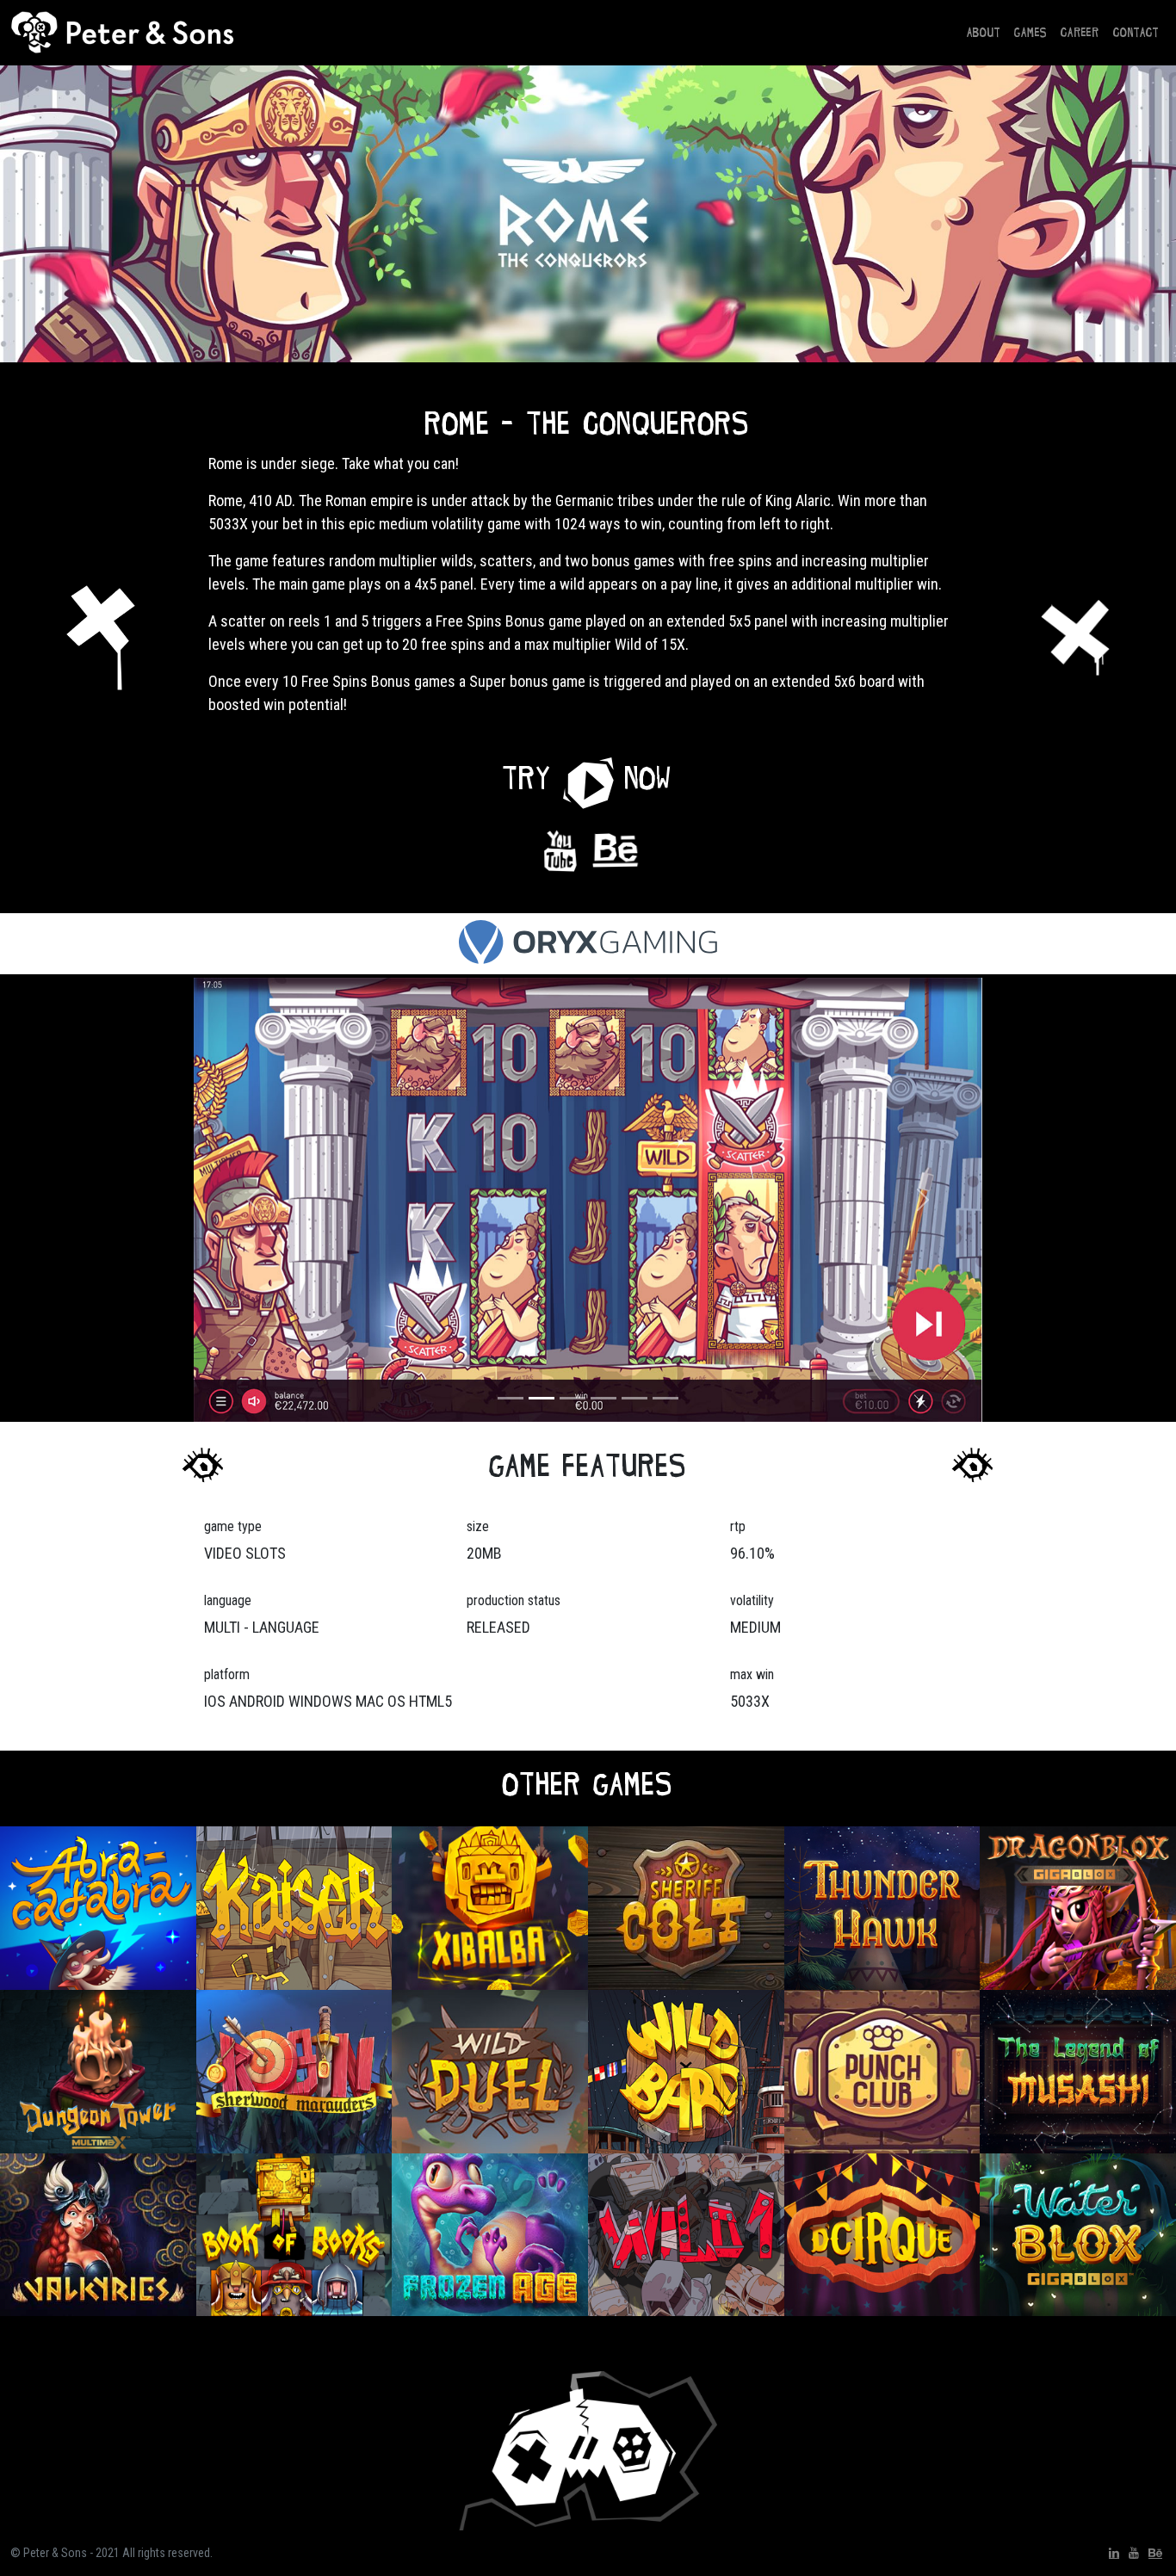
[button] (588, 778)
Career (1080, 32)
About (984, 32)
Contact (1136, 32)
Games (1031, 32)
